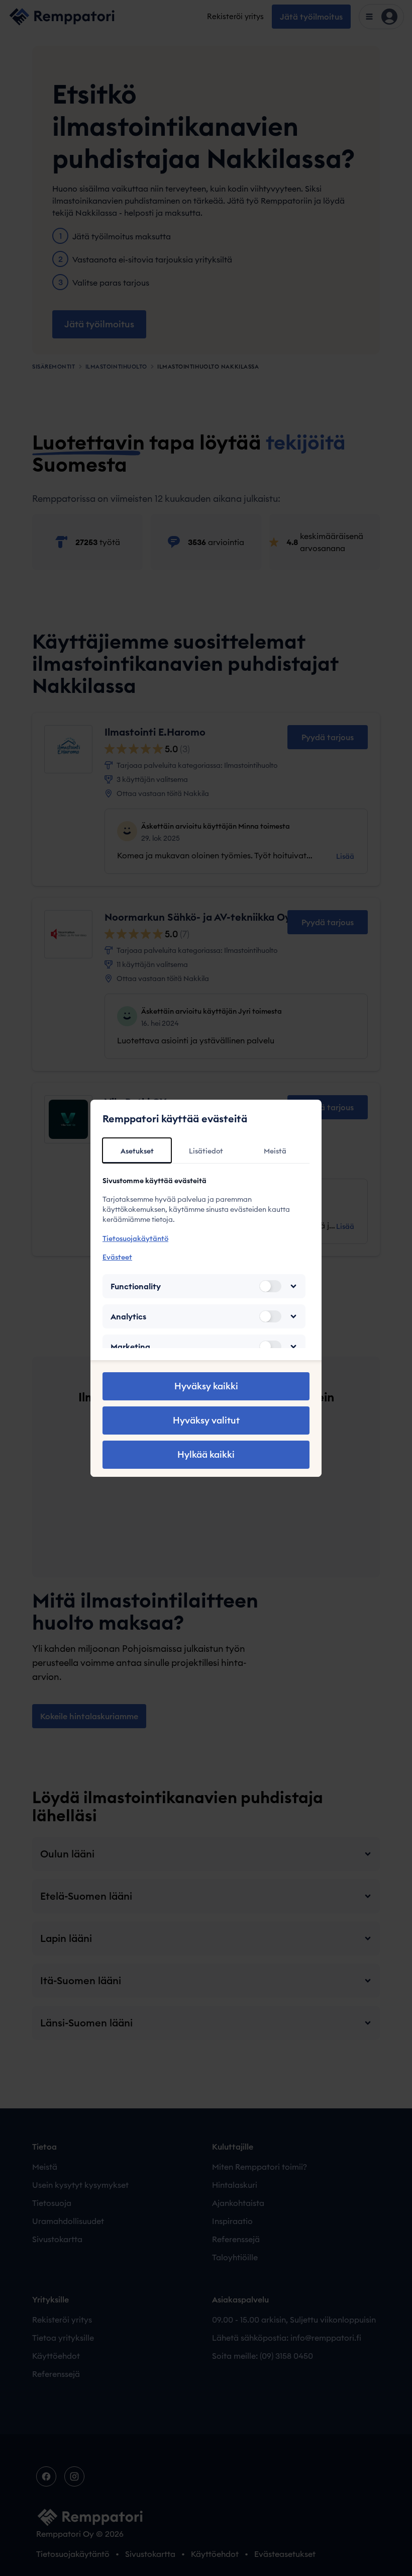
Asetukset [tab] (137, 1151)
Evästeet (117, 1257)
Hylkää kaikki (206, 1454)
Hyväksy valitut (206, 1420)
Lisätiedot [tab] (206, 1151)
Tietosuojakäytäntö (135, 1238)
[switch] (270, 1286)
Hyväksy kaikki (206, 1386)
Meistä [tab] (275, 1151)
